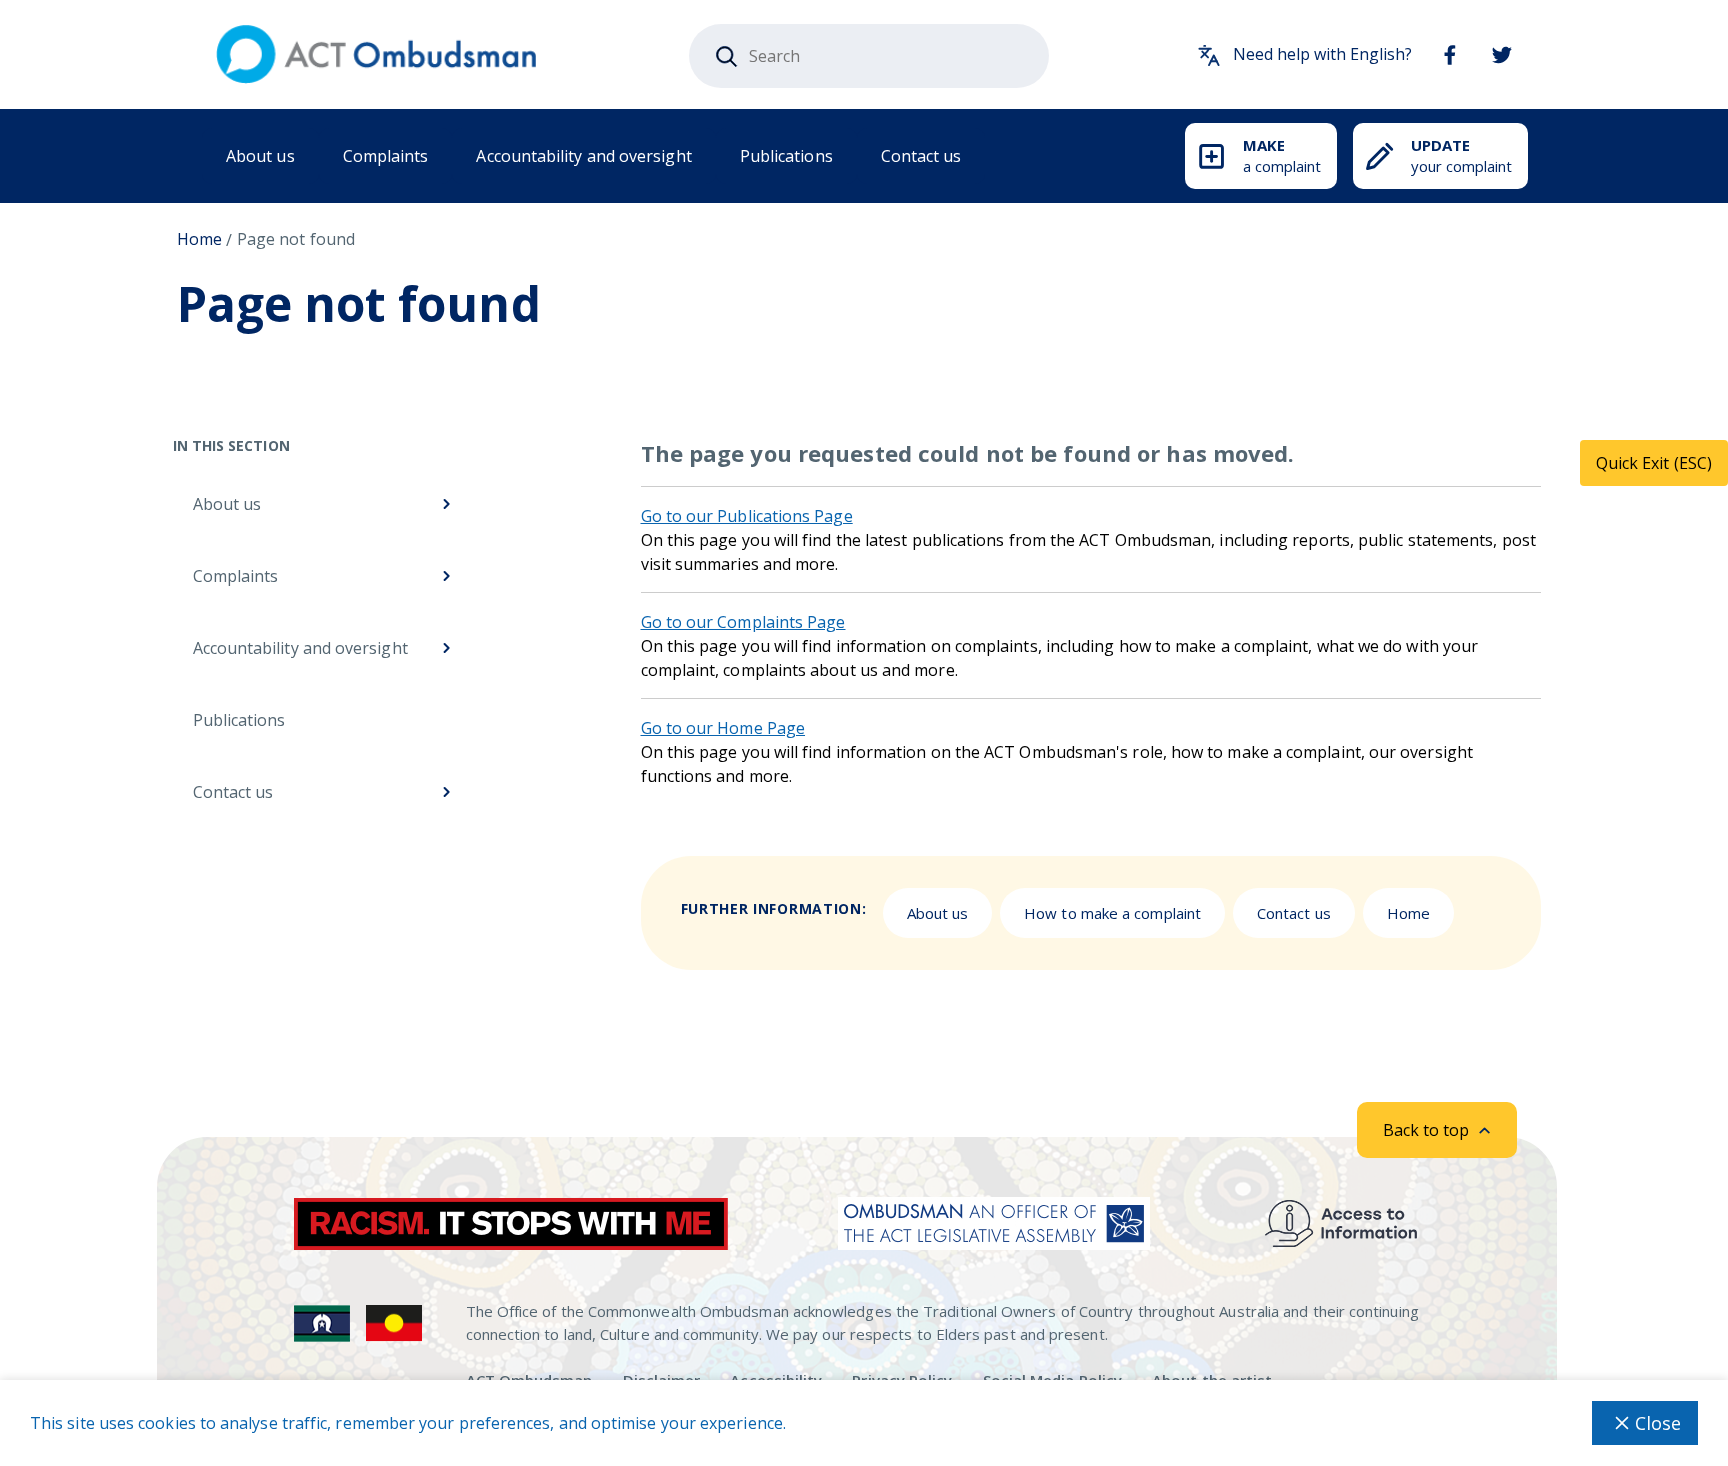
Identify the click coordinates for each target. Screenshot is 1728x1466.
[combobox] (869, 56)
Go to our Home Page (723, 728)
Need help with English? (1322, 54)
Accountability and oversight (583, 156)
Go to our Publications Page (747, 516)
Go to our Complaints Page (743, 622)
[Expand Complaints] (445, 576)
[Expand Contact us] (445, 792)
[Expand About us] (445, 504)
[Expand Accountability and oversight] (445, 648)
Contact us (921, 156)
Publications (786, 156)
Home (199, 239)
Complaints (386, 156)
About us (260, 156)
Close (1658, 1423)
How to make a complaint (1112, 913)
